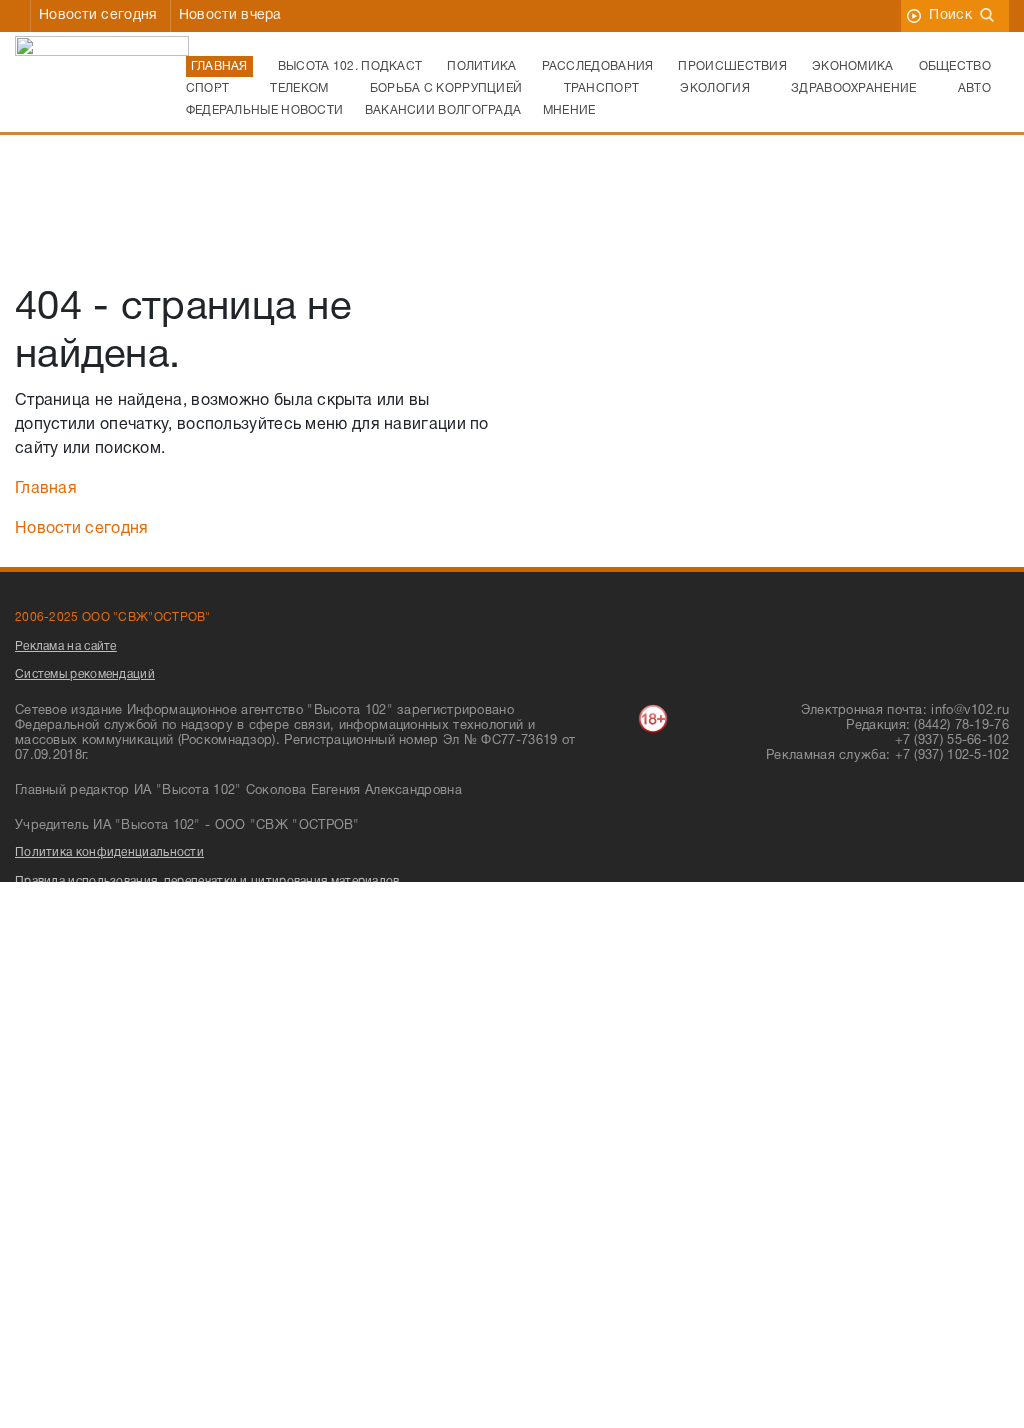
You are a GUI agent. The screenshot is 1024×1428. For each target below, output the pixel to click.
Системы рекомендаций (85, 674)
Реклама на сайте (66, 646)
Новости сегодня (98, 15)
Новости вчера (230, 15)
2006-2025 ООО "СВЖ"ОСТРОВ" (113, 617)
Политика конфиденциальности (109, 852)
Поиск (950, 15)
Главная (46, 489)
